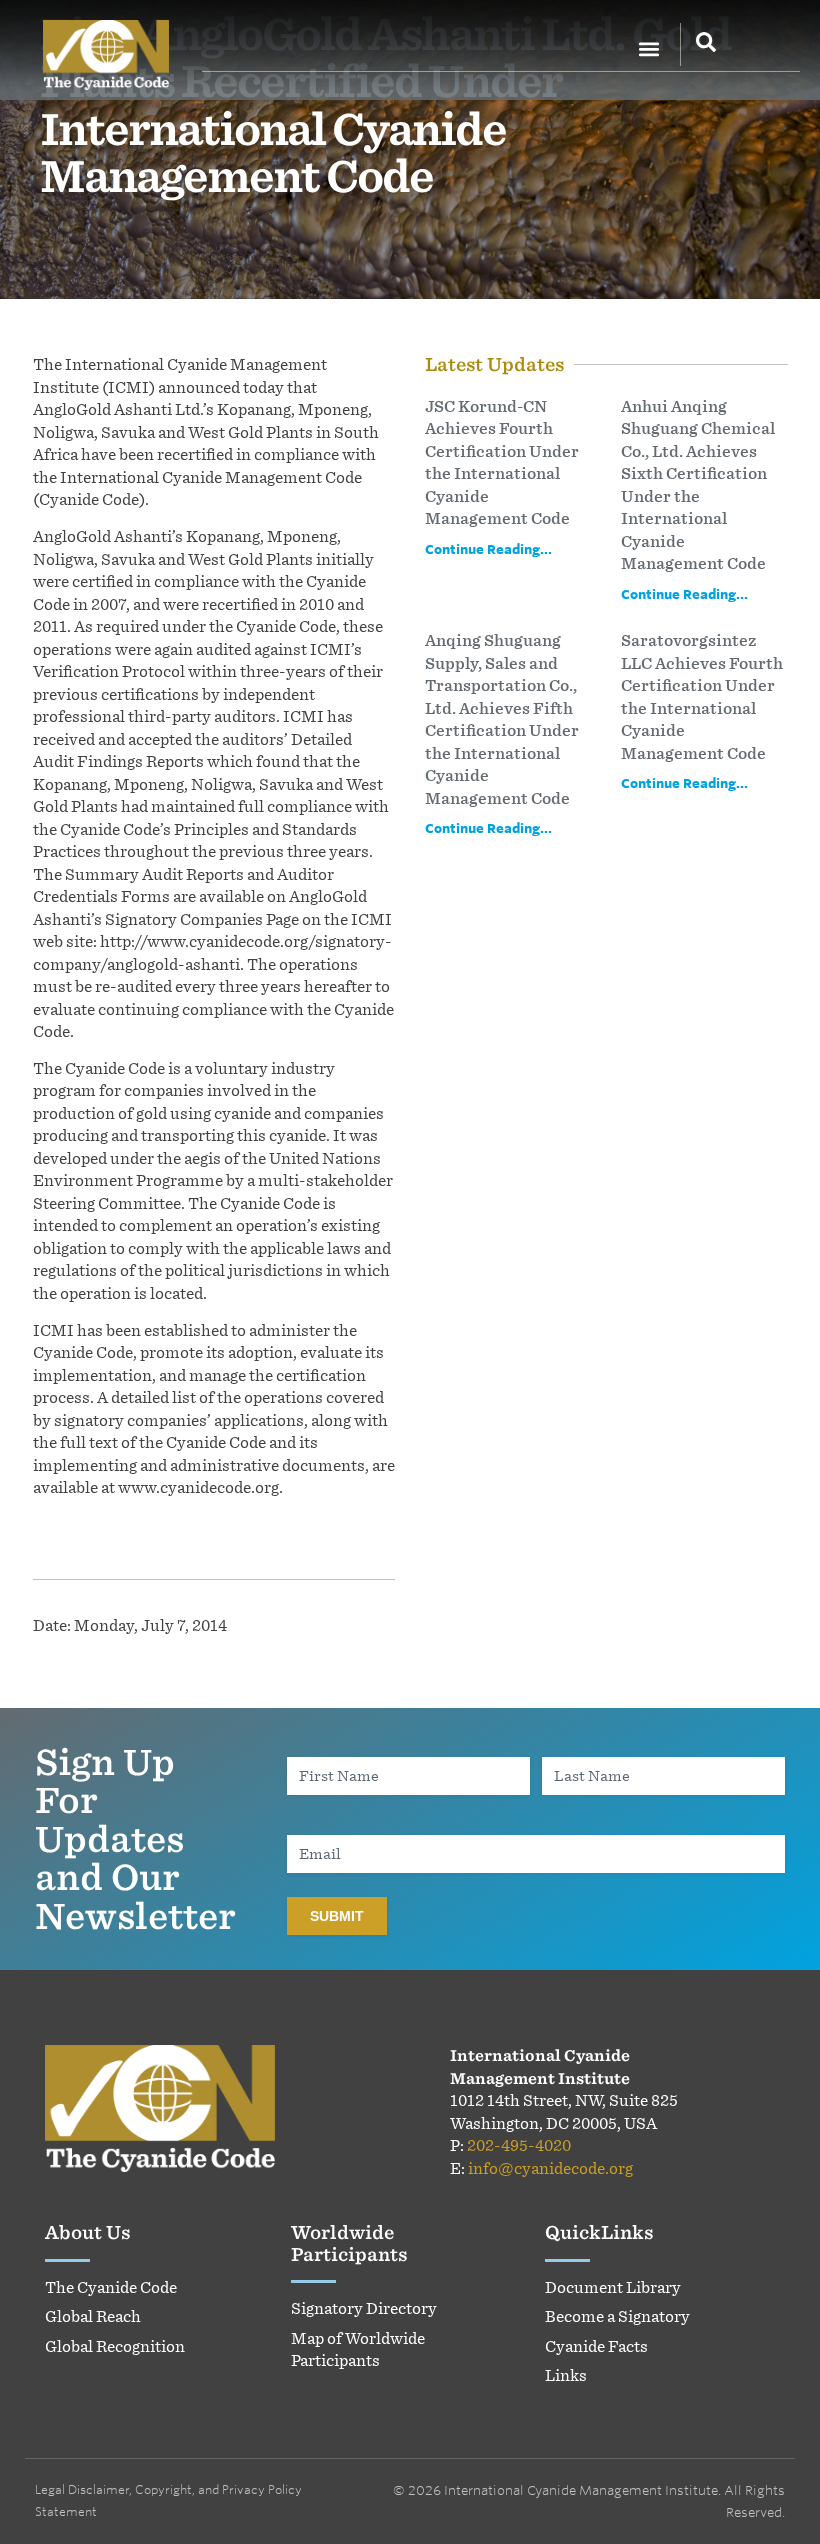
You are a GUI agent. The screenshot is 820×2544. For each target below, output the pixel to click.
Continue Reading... (488, 549)
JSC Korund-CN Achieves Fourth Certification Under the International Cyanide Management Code (502, 463)
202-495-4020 (519, 2145)
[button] (648, 48)
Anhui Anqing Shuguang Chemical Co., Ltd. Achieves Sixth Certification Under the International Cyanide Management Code (698, 485)
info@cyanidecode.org (550, 2168)
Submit (337, 1916)
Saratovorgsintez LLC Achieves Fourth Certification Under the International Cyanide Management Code (702, 697)
